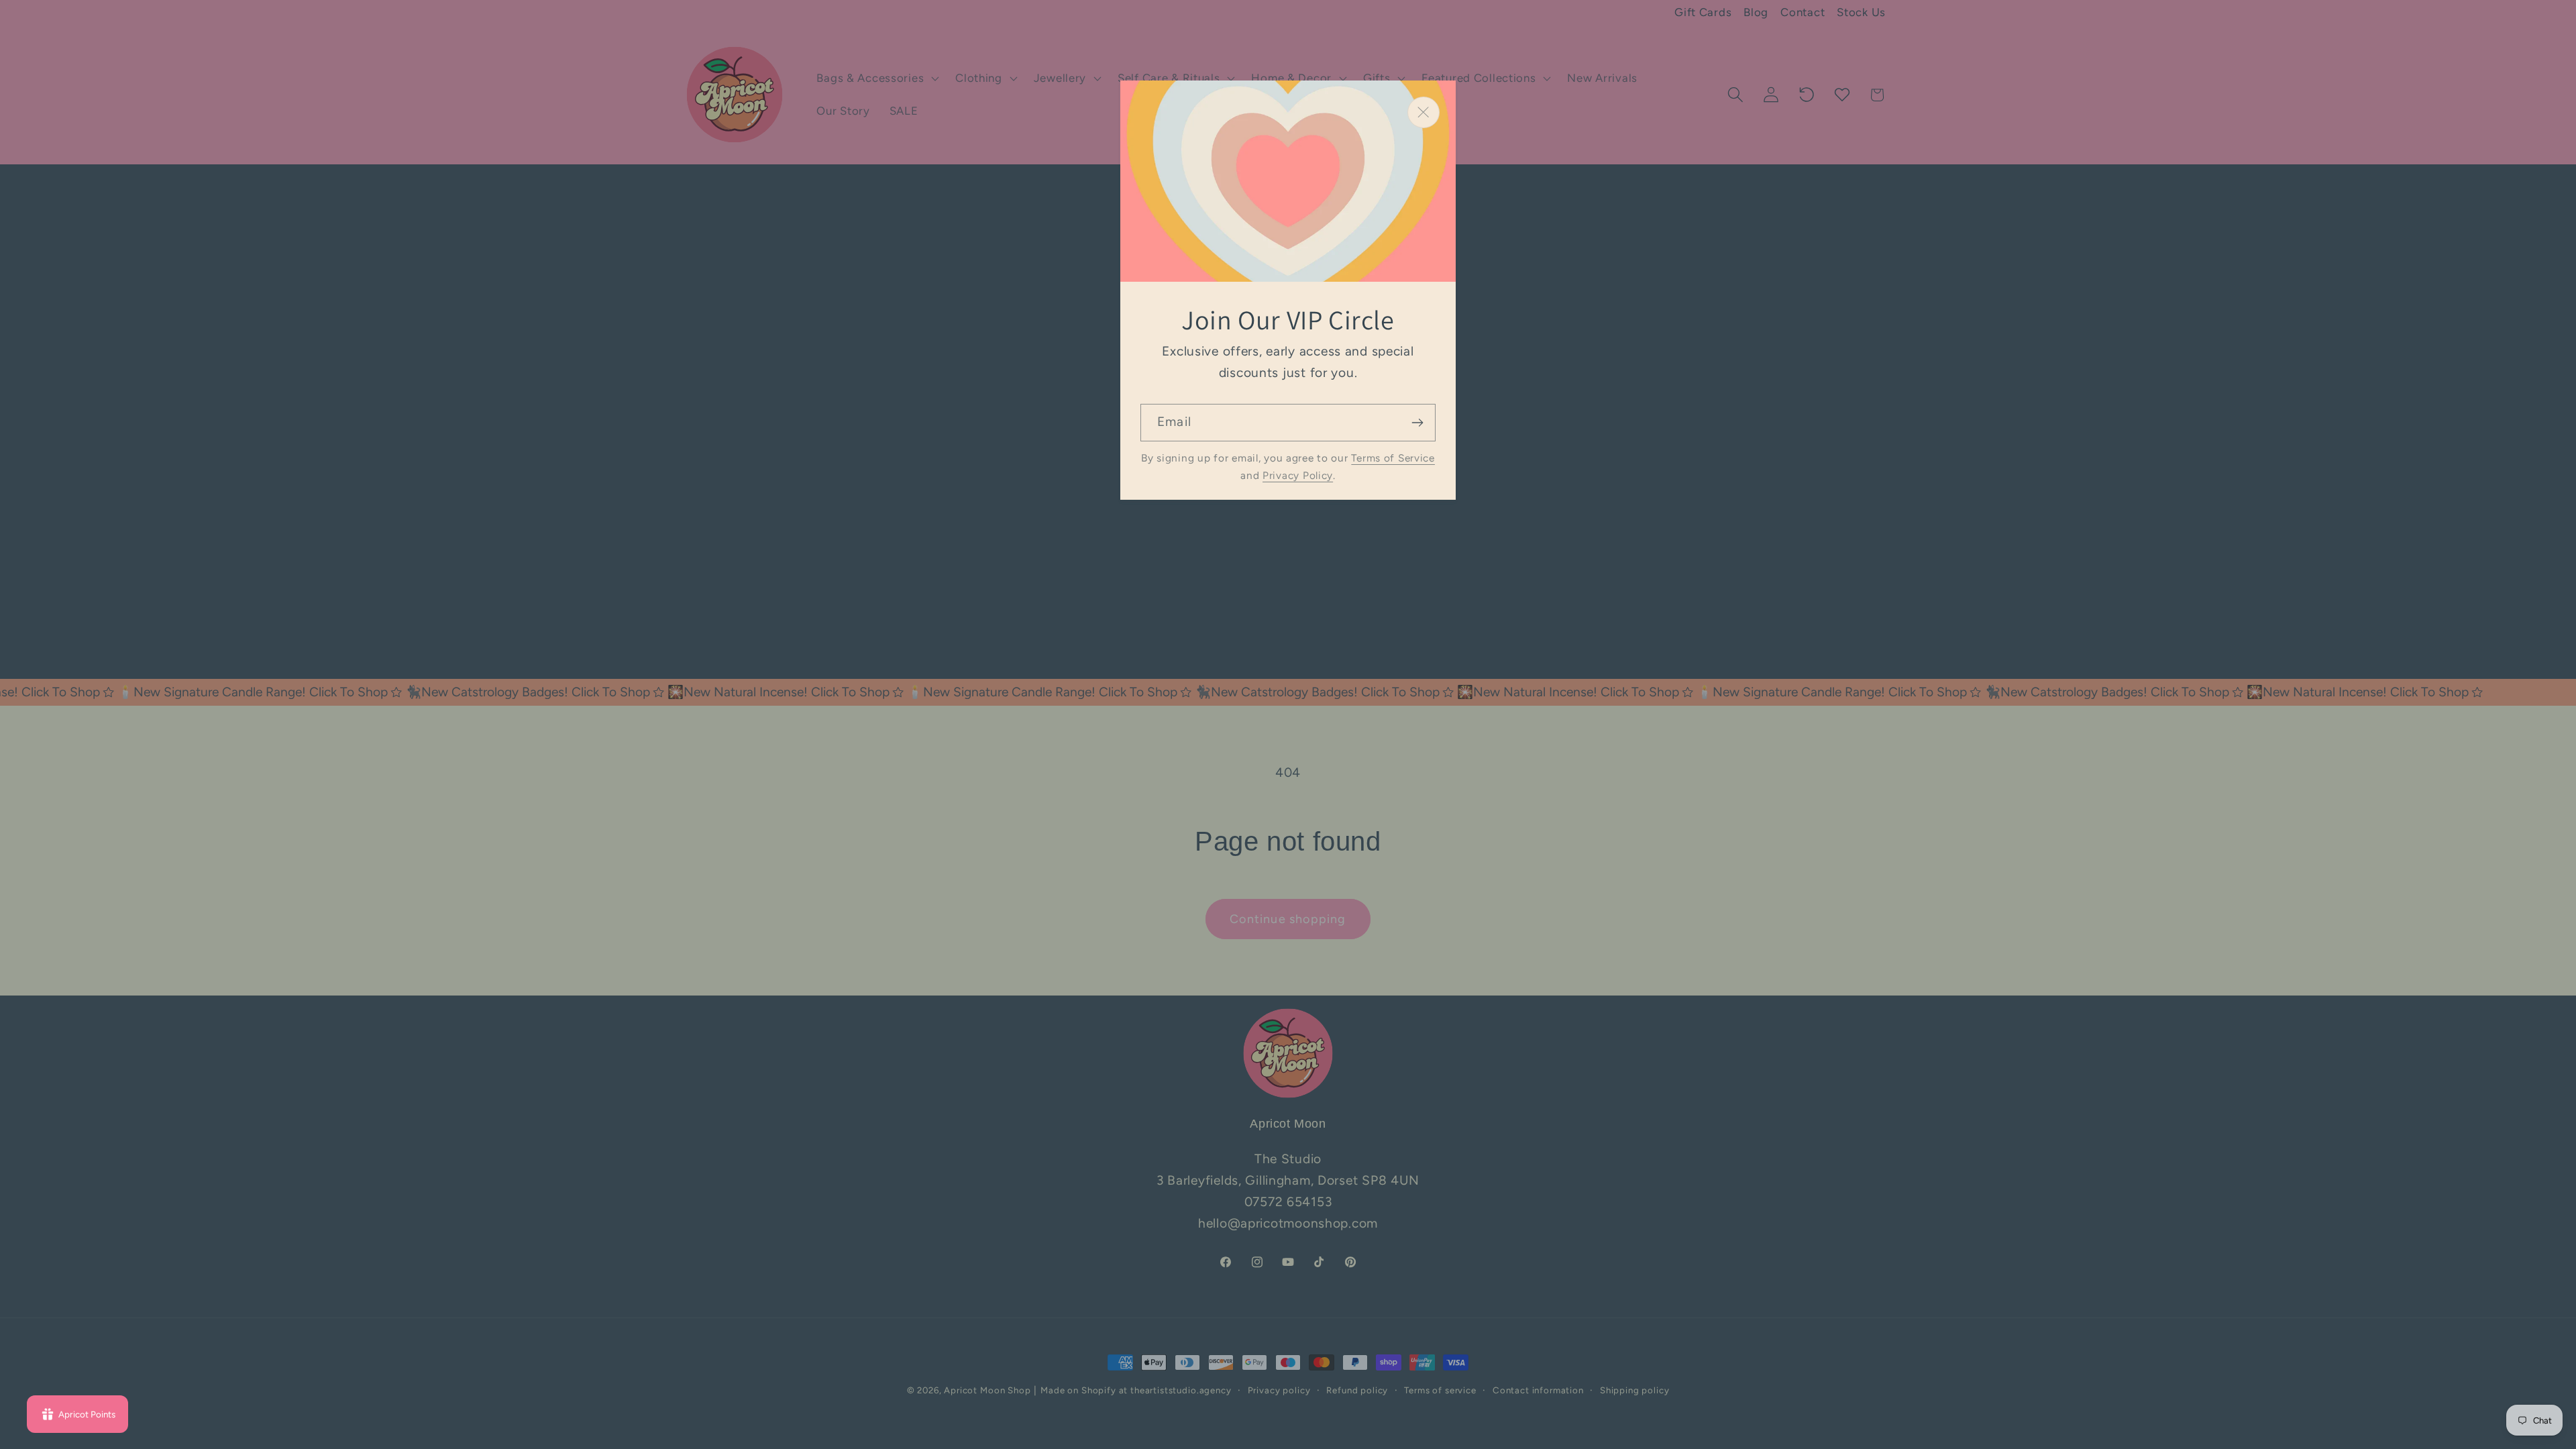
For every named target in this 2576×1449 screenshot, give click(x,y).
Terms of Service (1393, 458)
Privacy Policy (1298, 475)
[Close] (1424, 112)
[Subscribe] (1417, 423)
